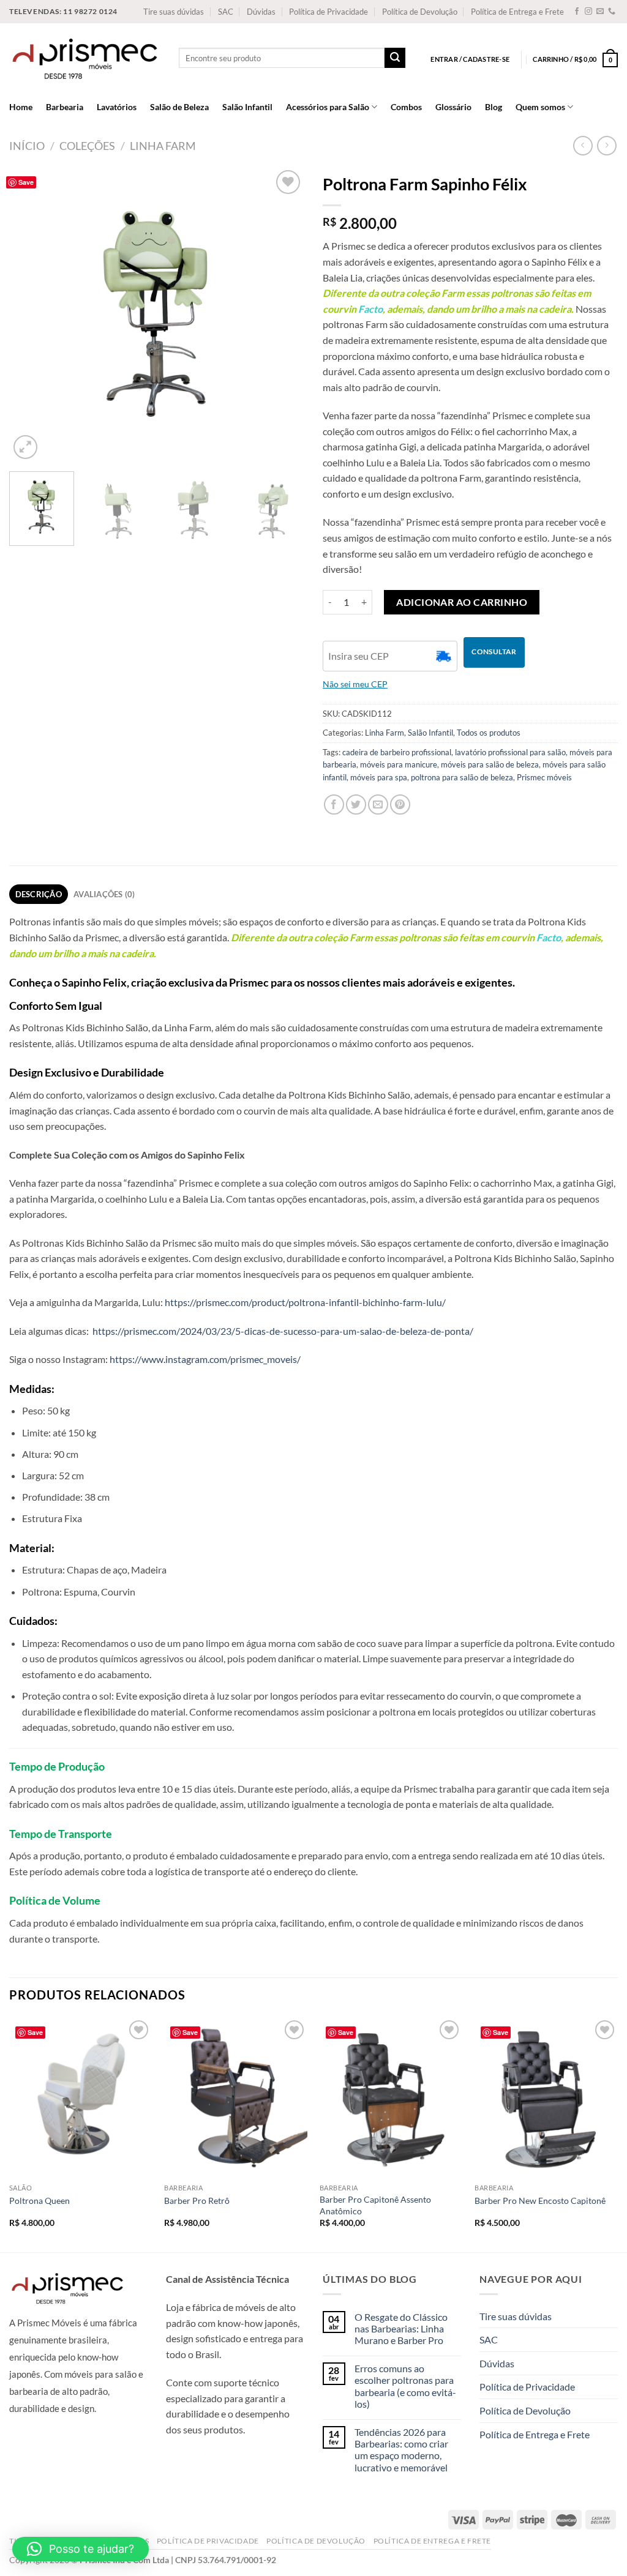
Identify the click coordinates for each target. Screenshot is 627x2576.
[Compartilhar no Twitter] (356, 805)
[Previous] (31, 315)
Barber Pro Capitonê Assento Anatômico (375, 2205)
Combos (406, 107)
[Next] (283, 315)
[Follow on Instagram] (588, 12)
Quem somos (540, 107)
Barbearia (65, 107)
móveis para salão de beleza (490, 764)
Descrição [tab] (39, 894)
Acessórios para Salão (328, 107)
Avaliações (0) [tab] (104, 894)
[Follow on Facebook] (577, 12)
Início (27, 146)
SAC (226, 12)
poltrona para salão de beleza (462, 777)
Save (26, 182)
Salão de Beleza (179, 107)
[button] (81, 2549)
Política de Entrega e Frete (517, 12)
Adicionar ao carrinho (462, 602)
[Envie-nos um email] (600, 12)
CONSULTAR (494, 651)
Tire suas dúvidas (174, 12)
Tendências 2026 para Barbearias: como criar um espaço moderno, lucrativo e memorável (401, 2450)
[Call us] (612, 12)
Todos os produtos (489, 733)
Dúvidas (261, 12)
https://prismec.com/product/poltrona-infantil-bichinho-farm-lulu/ (305, 1302)
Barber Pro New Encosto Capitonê (540, 2201)
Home (21, 107)
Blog (494, 107)
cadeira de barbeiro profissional (397, 752)
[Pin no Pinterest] (400, 805)
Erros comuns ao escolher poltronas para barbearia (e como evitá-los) (405, 2386)
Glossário (453, 107)
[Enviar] (395, 58)
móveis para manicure (399, 764)
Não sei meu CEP (355, 684)
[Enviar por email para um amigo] (378, 805)
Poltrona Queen (39, 2201)
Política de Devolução (420, 12)
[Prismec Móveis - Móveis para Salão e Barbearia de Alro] (85, 58)
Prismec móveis (544, 777)
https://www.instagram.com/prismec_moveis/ (205, 1359)
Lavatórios (117, 107)
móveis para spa (379, 777)
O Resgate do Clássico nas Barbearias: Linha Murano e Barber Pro (401, 2328)
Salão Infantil (247, 107)
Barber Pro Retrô (197, 2201)
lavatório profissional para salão (510, 752)
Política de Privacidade (329, 12)
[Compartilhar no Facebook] (334, 805)
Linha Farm (163, 146)
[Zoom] (25, 447)
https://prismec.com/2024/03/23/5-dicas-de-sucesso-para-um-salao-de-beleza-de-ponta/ (283, 1331)
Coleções (87, 146)
